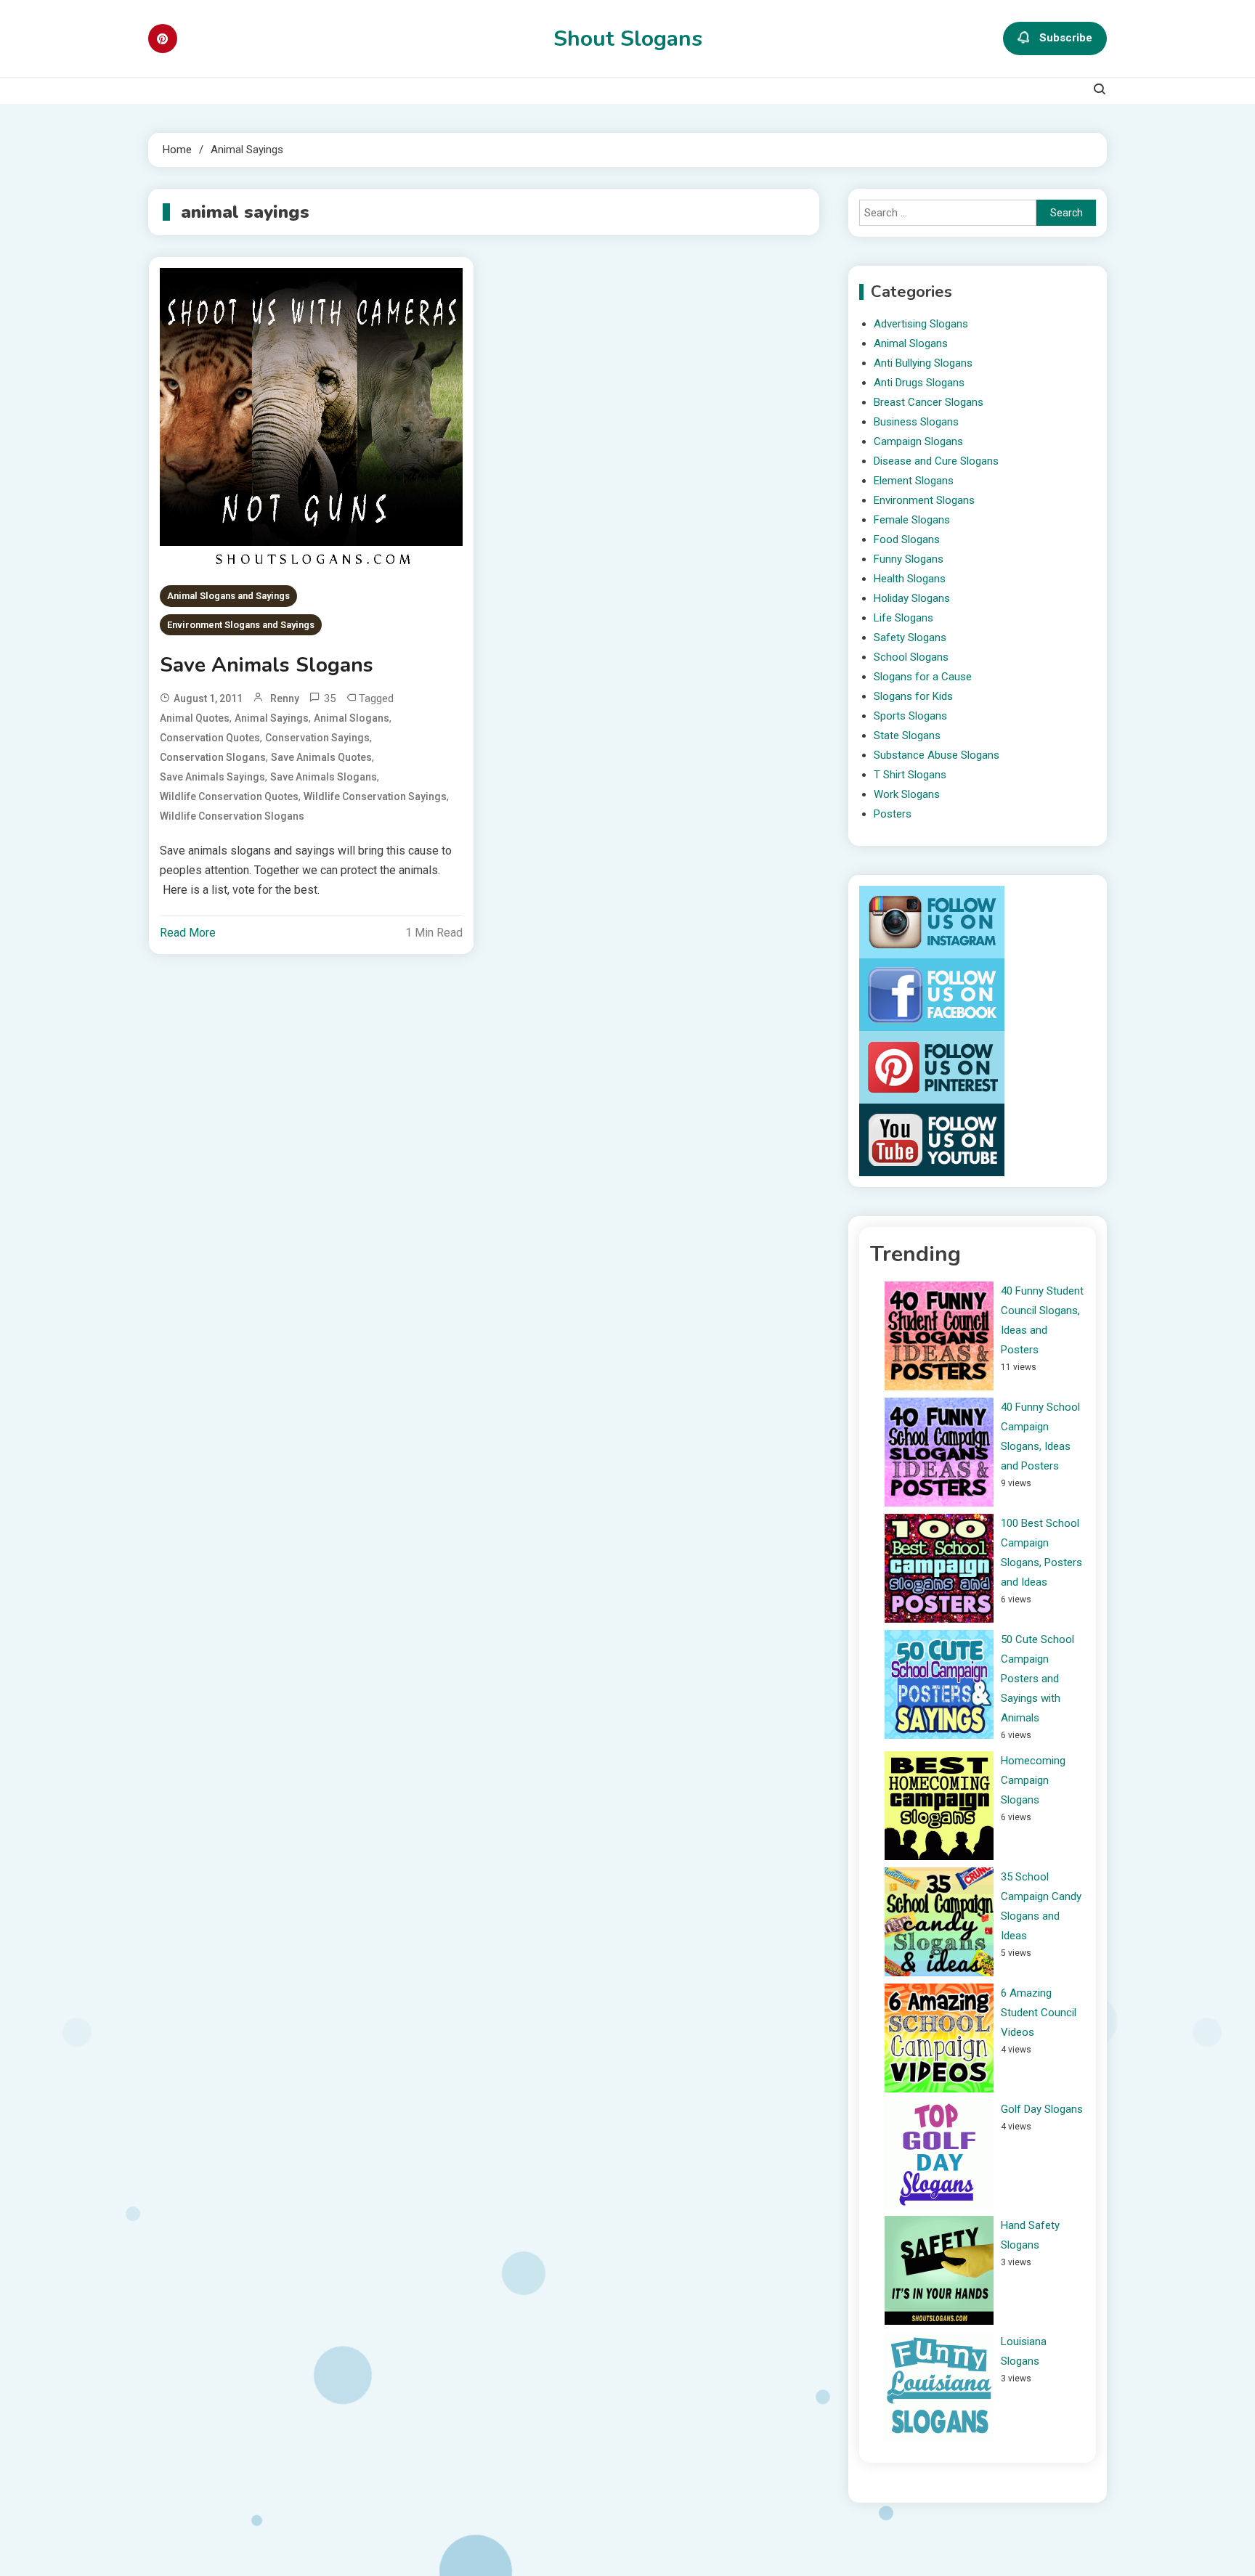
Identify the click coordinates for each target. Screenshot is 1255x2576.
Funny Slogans (909, 559)
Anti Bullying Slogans (923, 363)
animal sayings (272, 718)
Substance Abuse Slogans (937, 755)
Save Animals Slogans (267, 665)
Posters (893, 814)
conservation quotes (210, 738)
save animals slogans (324, 777)
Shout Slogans (628, 39)
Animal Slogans (911, 343)
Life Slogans (903, 618)
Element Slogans (914, 481)
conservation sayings (317, 738)
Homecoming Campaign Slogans (1033, 1780)
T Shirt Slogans (910, 775)
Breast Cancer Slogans (929, 402)
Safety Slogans (910, 637)
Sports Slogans (910, 716)
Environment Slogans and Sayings (241, 625)
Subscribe (1066, 38)
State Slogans (907, 735)
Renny (285, 698)
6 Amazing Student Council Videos (1039, 2013)
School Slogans (911, 657)
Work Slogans (907, 794)
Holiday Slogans (912, 598)
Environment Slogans (924, 500)
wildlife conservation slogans (232, 816)
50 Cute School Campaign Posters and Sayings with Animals (1037, 1679)
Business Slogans (916, 422)
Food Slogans (907, 539)
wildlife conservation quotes (229, 796)
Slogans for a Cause (923, 677)
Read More (188, 933)
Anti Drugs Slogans (919, 383)
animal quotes (195, 718)
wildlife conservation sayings (375, 796)
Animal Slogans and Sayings (228, 596)
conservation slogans (213, 757)
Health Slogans (910, 579)
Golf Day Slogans (1042, 2109)
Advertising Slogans (921, 324)
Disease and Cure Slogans (936, 461)
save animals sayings (212, 777)
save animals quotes (321, 757)
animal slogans (352, 718)
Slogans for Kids (913, 696)
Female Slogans (912, 520)
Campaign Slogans (918, 441)
